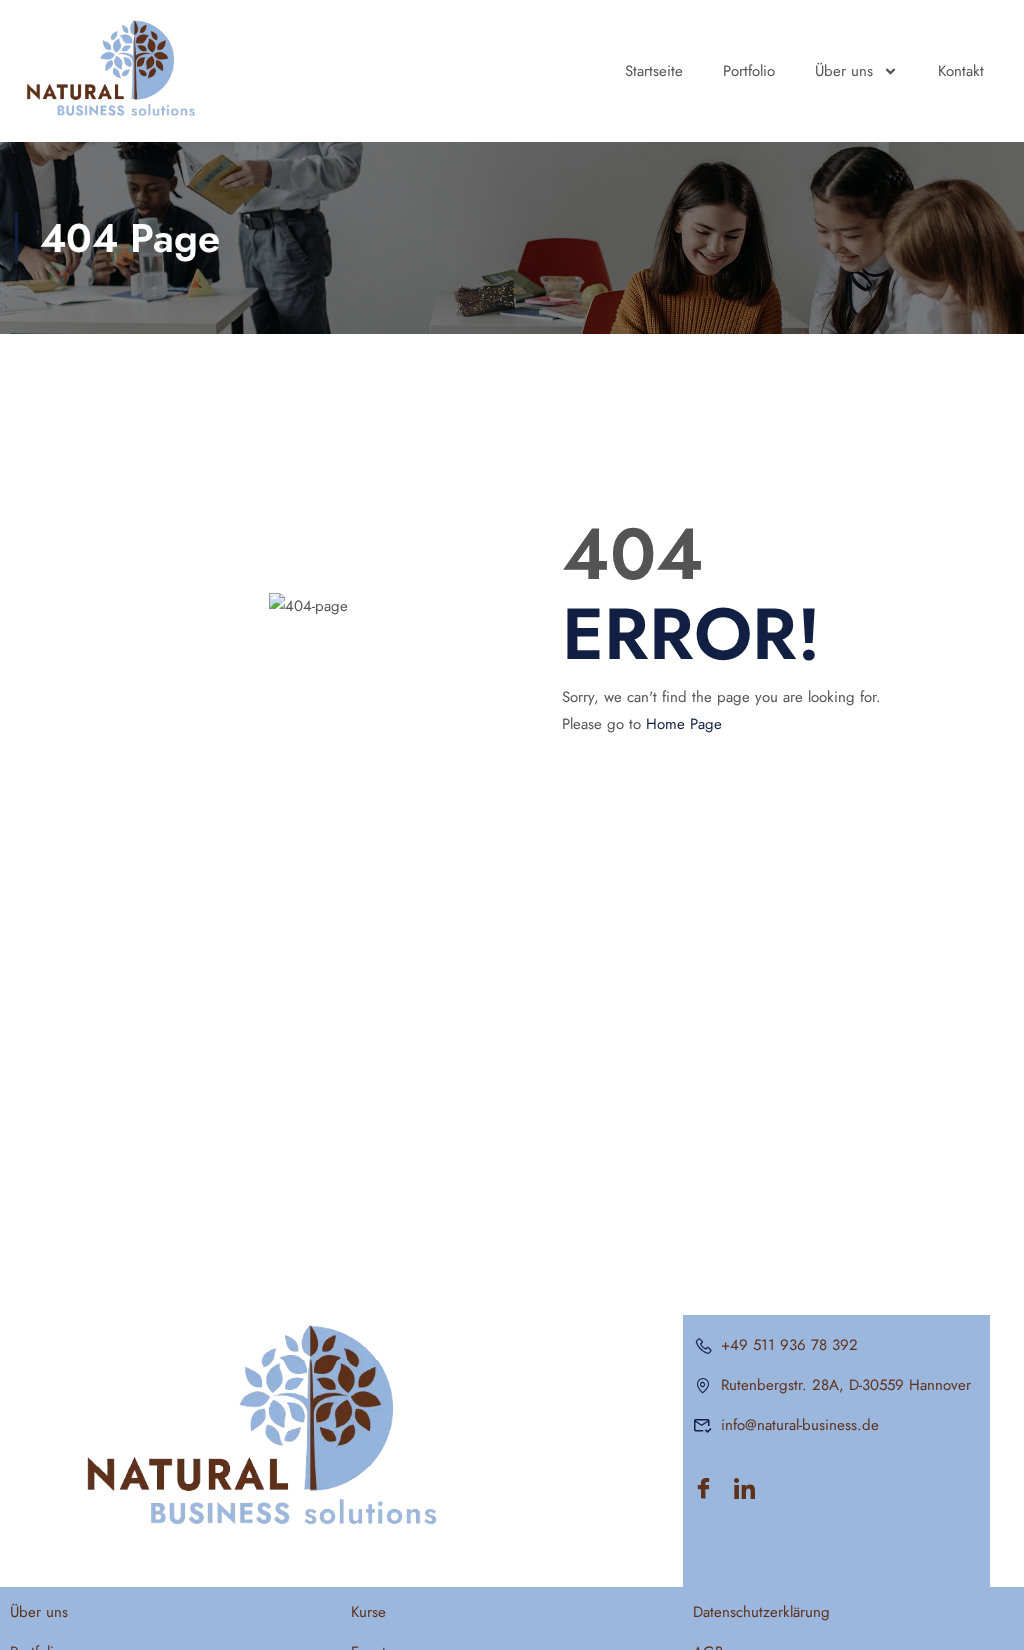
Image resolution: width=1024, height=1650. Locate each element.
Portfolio (749, 71)
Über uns (844, 71)
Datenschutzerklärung (761, 1612)
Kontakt (961, 71)
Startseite (654, 71)
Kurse (368, 1612)
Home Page (684, 724)
